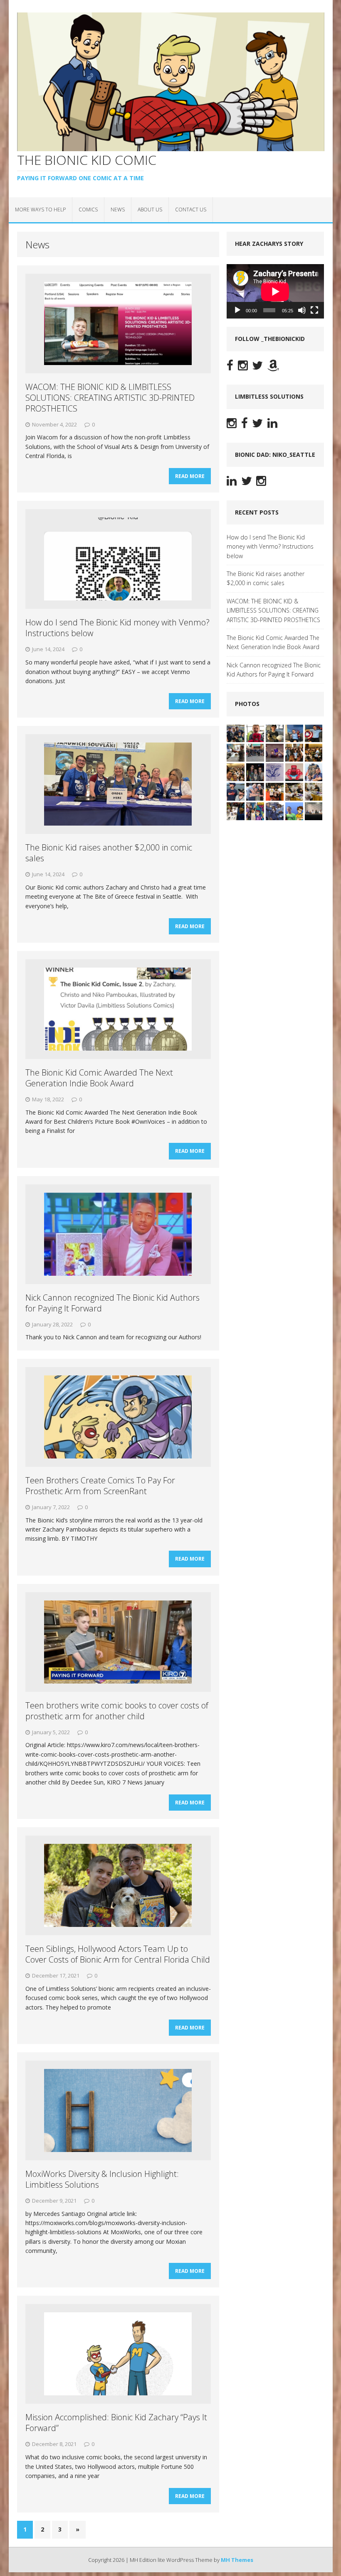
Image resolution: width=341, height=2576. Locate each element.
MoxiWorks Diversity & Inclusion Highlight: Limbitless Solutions (102, 2179)
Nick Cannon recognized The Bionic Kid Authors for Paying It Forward (112, 1303)
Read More (190, 476)
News (118, 210)
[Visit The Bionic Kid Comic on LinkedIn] (272, 425)
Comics (88, 210)
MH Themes (237, 2560)
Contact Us (191, 210)
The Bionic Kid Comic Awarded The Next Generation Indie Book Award (99, 1078)
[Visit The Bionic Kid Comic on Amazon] (273, 367)
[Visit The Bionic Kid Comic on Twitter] (257, 367)
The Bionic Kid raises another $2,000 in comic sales (109, 853)
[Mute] (302, 310)
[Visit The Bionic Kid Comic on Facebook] (230, 367)
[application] (275, 292)
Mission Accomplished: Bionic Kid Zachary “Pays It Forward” (116, 2423)
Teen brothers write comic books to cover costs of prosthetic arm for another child (117, 1711)
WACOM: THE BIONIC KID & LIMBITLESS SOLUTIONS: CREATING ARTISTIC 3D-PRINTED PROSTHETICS (110, 398)
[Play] (237, 310)
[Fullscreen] (314, 310)
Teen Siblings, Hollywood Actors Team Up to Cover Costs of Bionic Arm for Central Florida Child (118, 1954)
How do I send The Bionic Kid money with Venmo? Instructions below (117, 628)
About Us (150, 210)
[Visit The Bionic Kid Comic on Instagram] (243, 367)
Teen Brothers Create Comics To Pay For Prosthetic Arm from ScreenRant (100, 1486)
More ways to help (40, 210)
